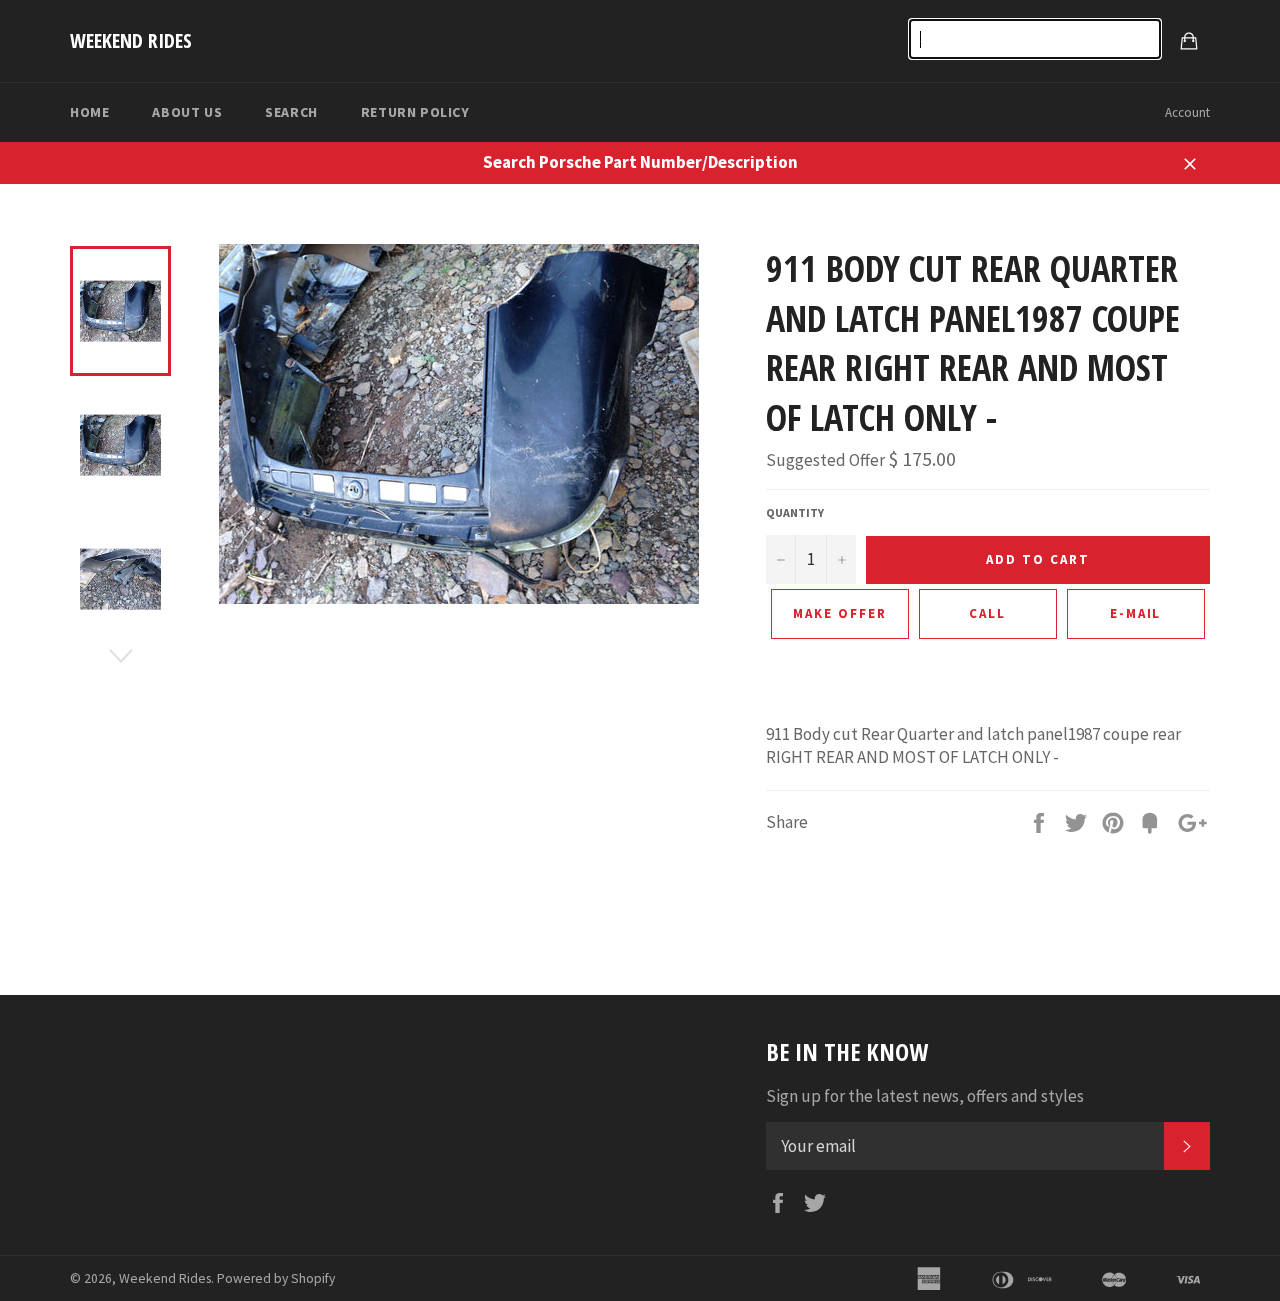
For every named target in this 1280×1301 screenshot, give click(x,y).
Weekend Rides (131, 40)
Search (291, 112)
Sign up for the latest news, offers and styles (925, 1096)
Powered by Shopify (276, 1278)
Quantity (795, 512)
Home (89, 112)
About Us (187, 112)
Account (1187, 112)
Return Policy (415, 112)
